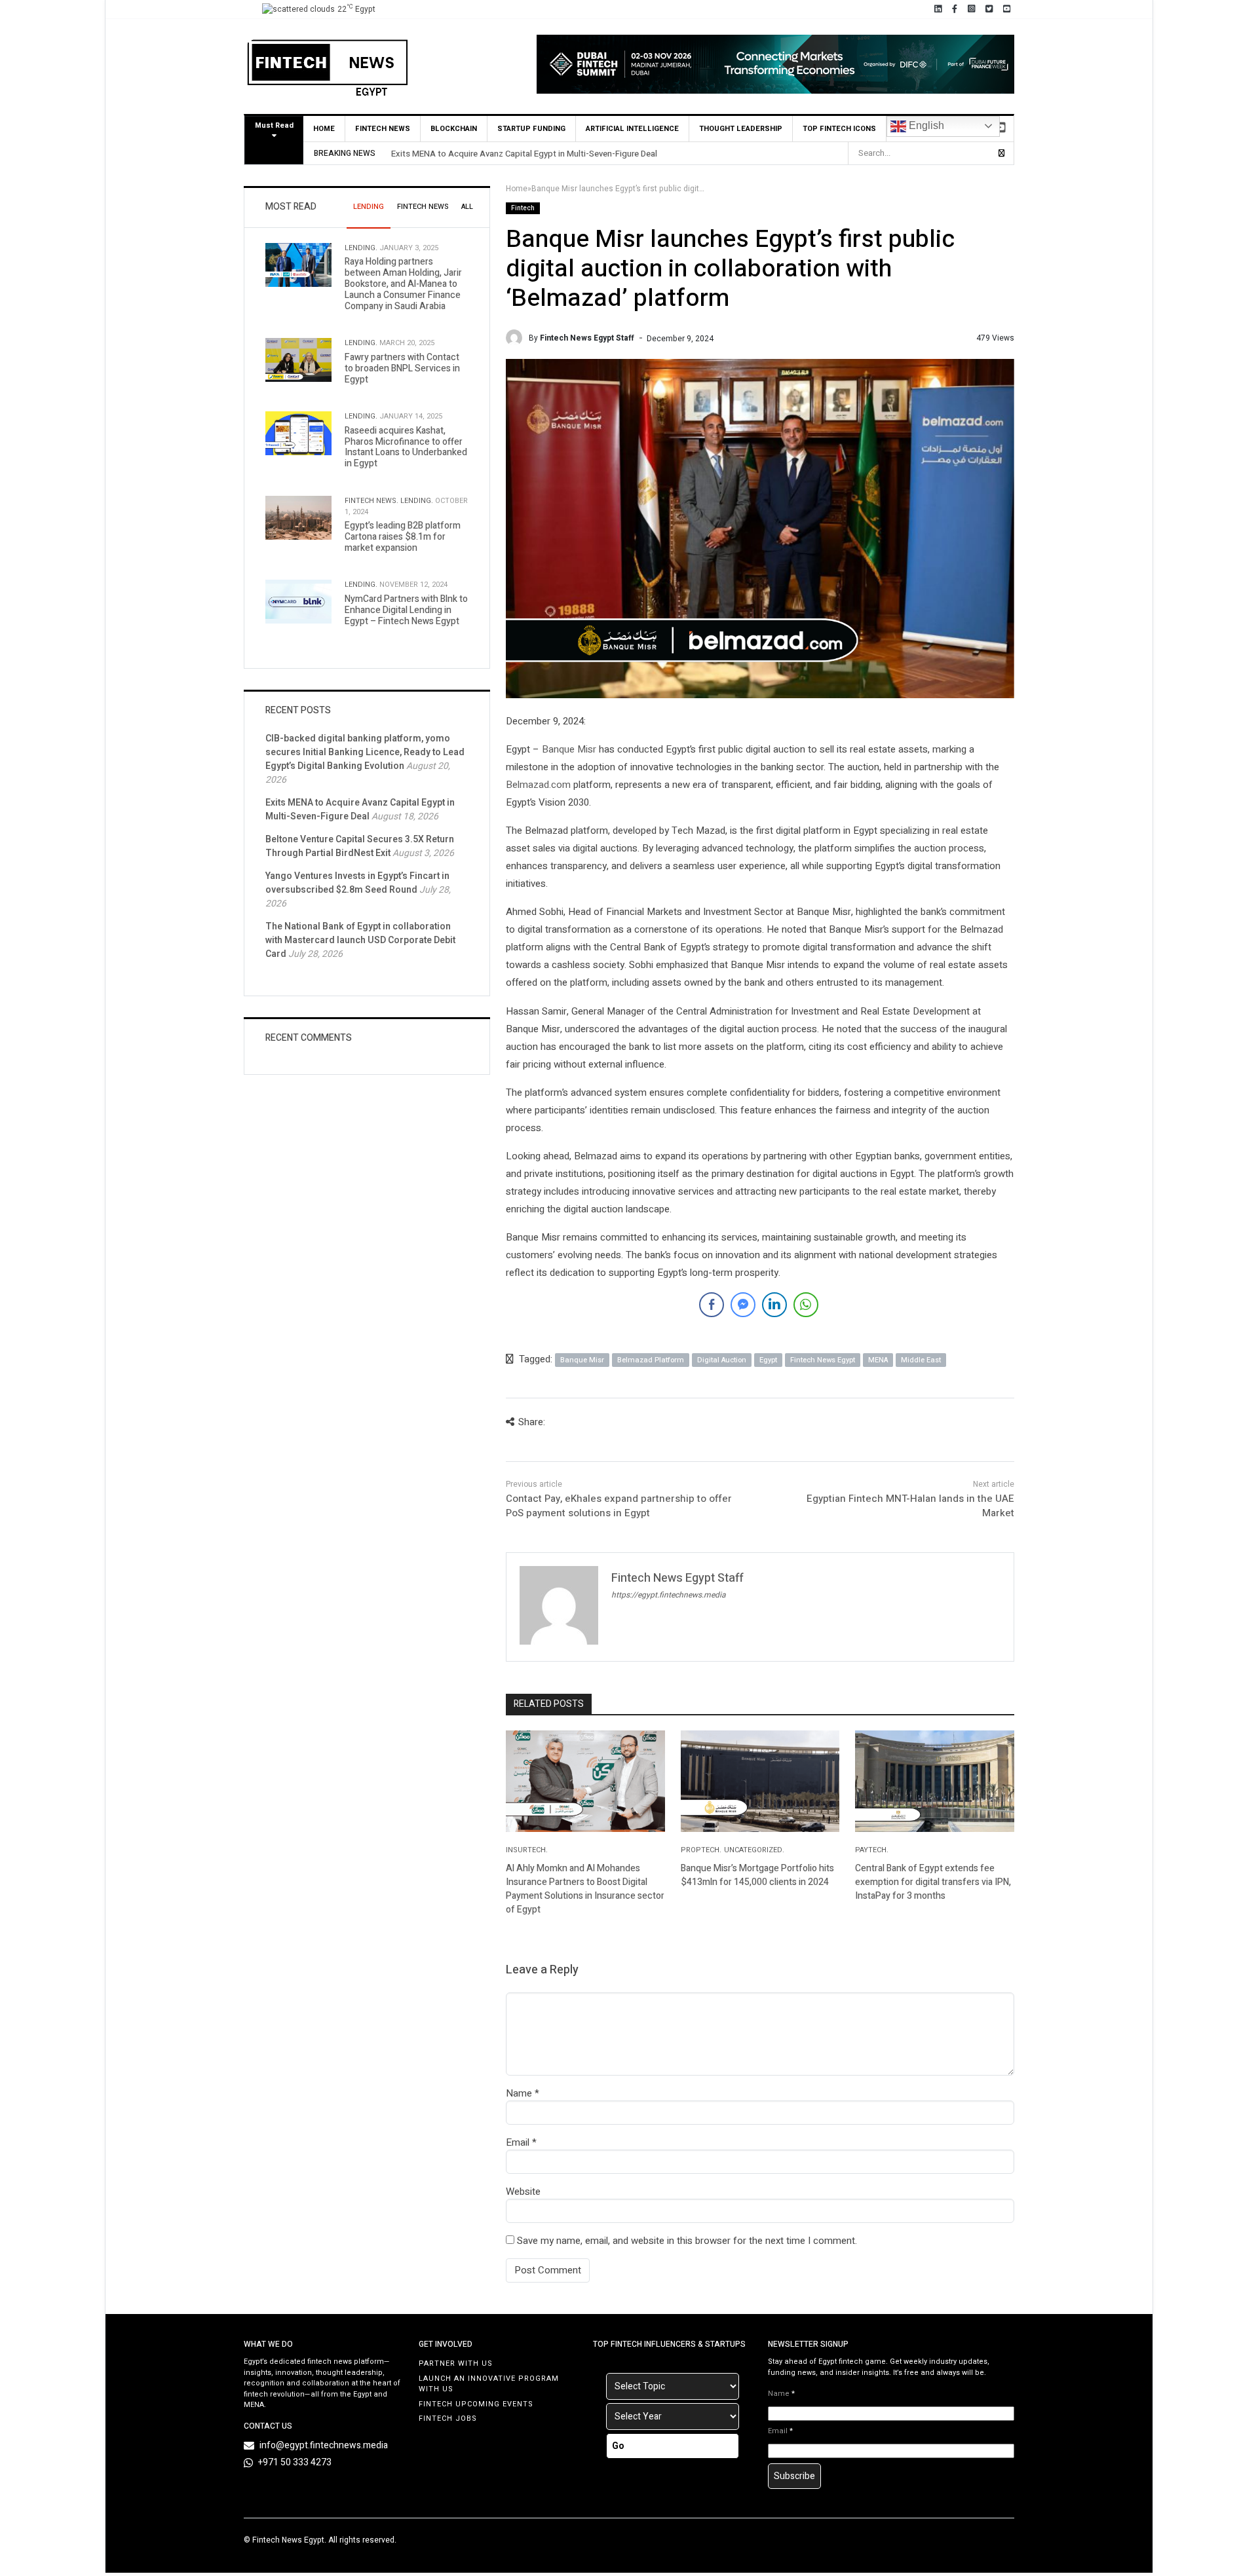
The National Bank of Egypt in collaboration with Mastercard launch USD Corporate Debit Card (360, 940)
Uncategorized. (754, 1850)
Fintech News (383, 129)
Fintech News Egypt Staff (587, 338)
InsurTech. (527, 1850)
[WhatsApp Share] (806, 1305)
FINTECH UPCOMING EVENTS (476, 2404)
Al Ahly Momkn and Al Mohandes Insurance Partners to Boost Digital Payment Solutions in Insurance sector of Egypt (585, 1889)
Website (523, 2192)
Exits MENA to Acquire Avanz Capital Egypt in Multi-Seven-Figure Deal (524, 154)
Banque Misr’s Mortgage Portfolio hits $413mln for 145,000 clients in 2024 (757, 1875)
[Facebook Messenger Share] (743, 1305)
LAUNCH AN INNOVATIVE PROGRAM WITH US (489, 2384)
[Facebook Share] (712, 1305)
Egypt (768, 1360)
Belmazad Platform (651, 1360)
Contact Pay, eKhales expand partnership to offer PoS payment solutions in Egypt (619, 1506)
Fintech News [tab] (423, 207)
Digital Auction (722, 1360)
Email (518, 2142)
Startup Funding (531, 129)
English (925, 125)
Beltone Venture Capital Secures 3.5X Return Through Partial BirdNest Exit (360, 846)
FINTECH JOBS (448, 2418)
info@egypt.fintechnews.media (324, 2445)
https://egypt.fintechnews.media (669, 1595)
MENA (878, 1360)
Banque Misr (569, 749)
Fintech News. (372, 501)
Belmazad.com (538, 785)
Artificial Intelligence (632, 129)
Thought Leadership (741, 129)
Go (618, 2446)
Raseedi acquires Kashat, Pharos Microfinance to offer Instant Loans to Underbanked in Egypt (406, 447)
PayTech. (872, 1850)
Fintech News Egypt (823, 1360)
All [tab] (467, 207)
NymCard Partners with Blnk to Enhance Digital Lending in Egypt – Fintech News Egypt (406, 610)
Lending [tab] (369, 207)
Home (324, 129)
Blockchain (454, 129)
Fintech (523, 208)
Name (519, 2093)
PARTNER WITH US (456, 2363)
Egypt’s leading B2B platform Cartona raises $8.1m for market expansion (403, 537)
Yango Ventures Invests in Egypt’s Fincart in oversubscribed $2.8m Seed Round (357, 883)
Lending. (361, 248)
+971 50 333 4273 (295, 2462)
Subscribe (794, 2476)
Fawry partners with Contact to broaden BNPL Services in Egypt (402, 368)
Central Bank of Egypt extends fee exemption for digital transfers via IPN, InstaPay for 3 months (933, 1882)
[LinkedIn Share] (774, 1305)
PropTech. (701, 1850)
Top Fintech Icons (839, 129)
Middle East (921, 1360)
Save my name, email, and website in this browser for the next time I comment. (687, 2241)
